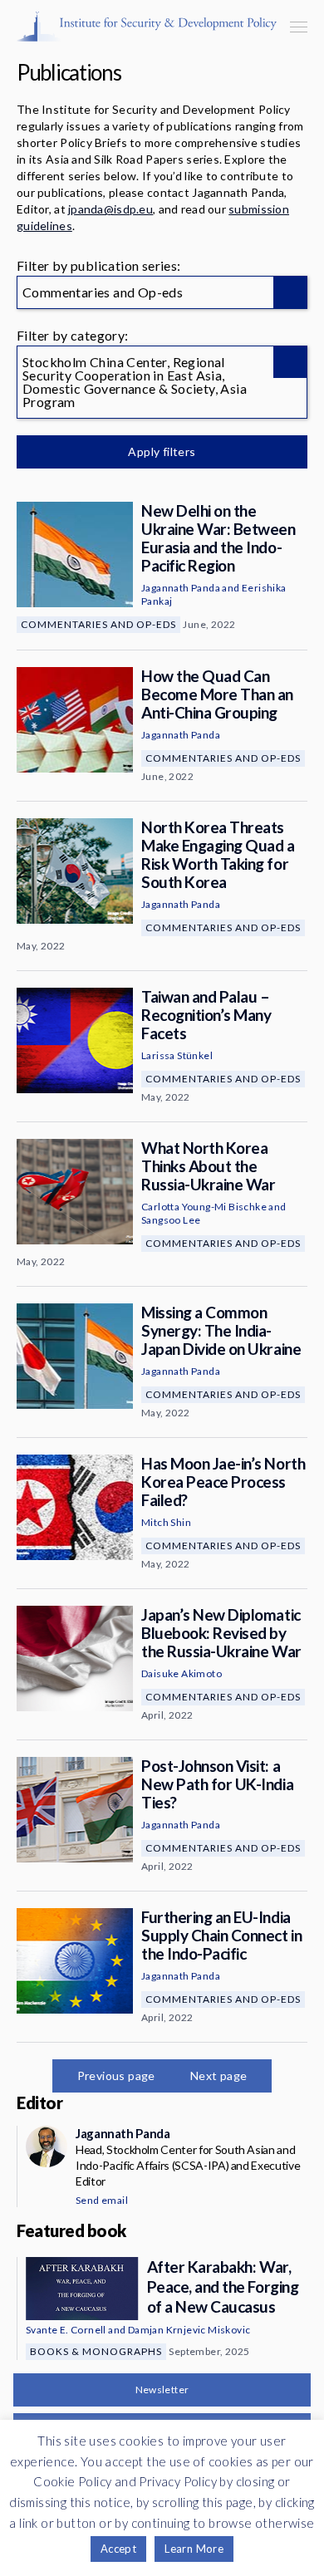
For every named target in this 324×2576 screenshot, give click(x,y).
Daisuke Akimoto (182, 1673)
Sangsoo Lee (171, 1220)
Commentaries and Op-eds (98, 624)
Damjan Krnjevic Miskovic (189, 2330)
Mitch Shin (166, 1522)
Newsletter (162, 2390)
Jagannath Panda (181, 588)
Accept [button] (118, 2549)
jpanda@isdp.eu (110, 209)
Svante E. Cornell (66, 2330)
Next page (219, 2076)
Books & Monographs (96, 2351)
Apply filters (162, 451)
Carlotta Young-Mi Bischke (204, 1207)
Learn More (194, 2549)
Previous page (116, 2076)
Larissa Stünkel (177, 1055)
